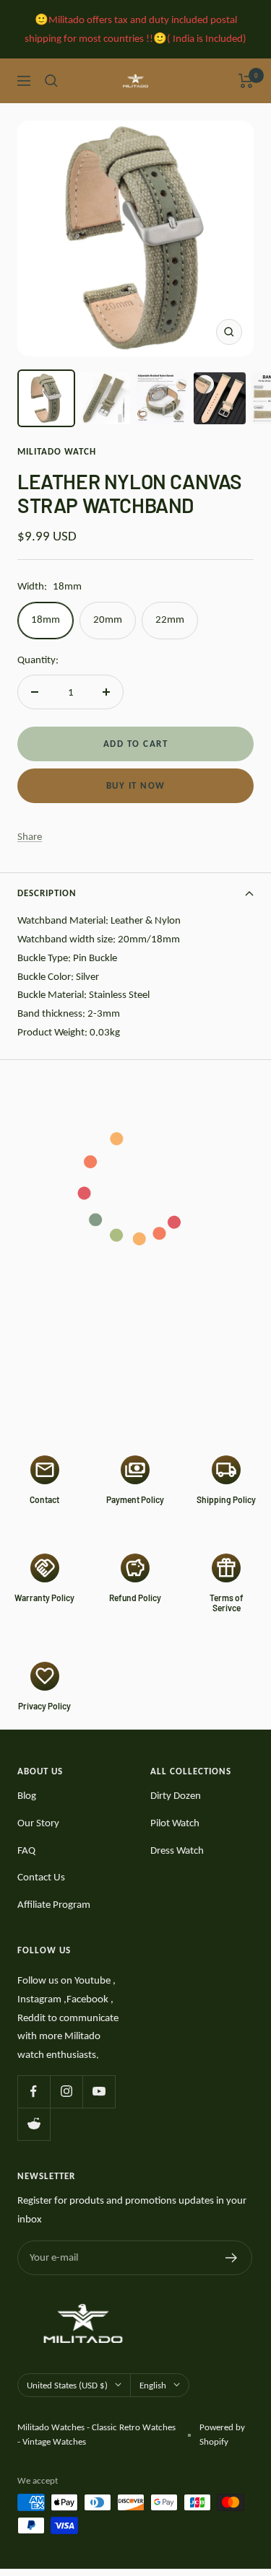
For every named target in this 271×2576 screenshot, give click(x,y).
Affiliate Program (54, 1904)
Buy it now (136, 785)
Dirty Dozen (176, 1795)
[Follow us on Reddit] (34, 2124)
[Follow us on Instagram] (66, 2091)
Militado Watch (57, 451)
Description (47, 893)
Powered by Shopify (222, 2434)
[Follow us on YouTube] (99, 2091)
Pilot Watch (175, 1823)
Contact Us (41, 1877)
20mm (108, 619)
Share (30, 836)
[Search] (51, 81)
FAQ (26, 1850)
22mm (170, 619)
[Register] (232, 2258)
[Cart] (246, 81)
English (153, 2385)
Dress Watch (177, 1850)
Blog (27, 1795)
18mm (46, 619)
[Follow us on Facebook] (34, 2091)
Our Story (38, 1823)
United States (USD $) (67, 2385)
